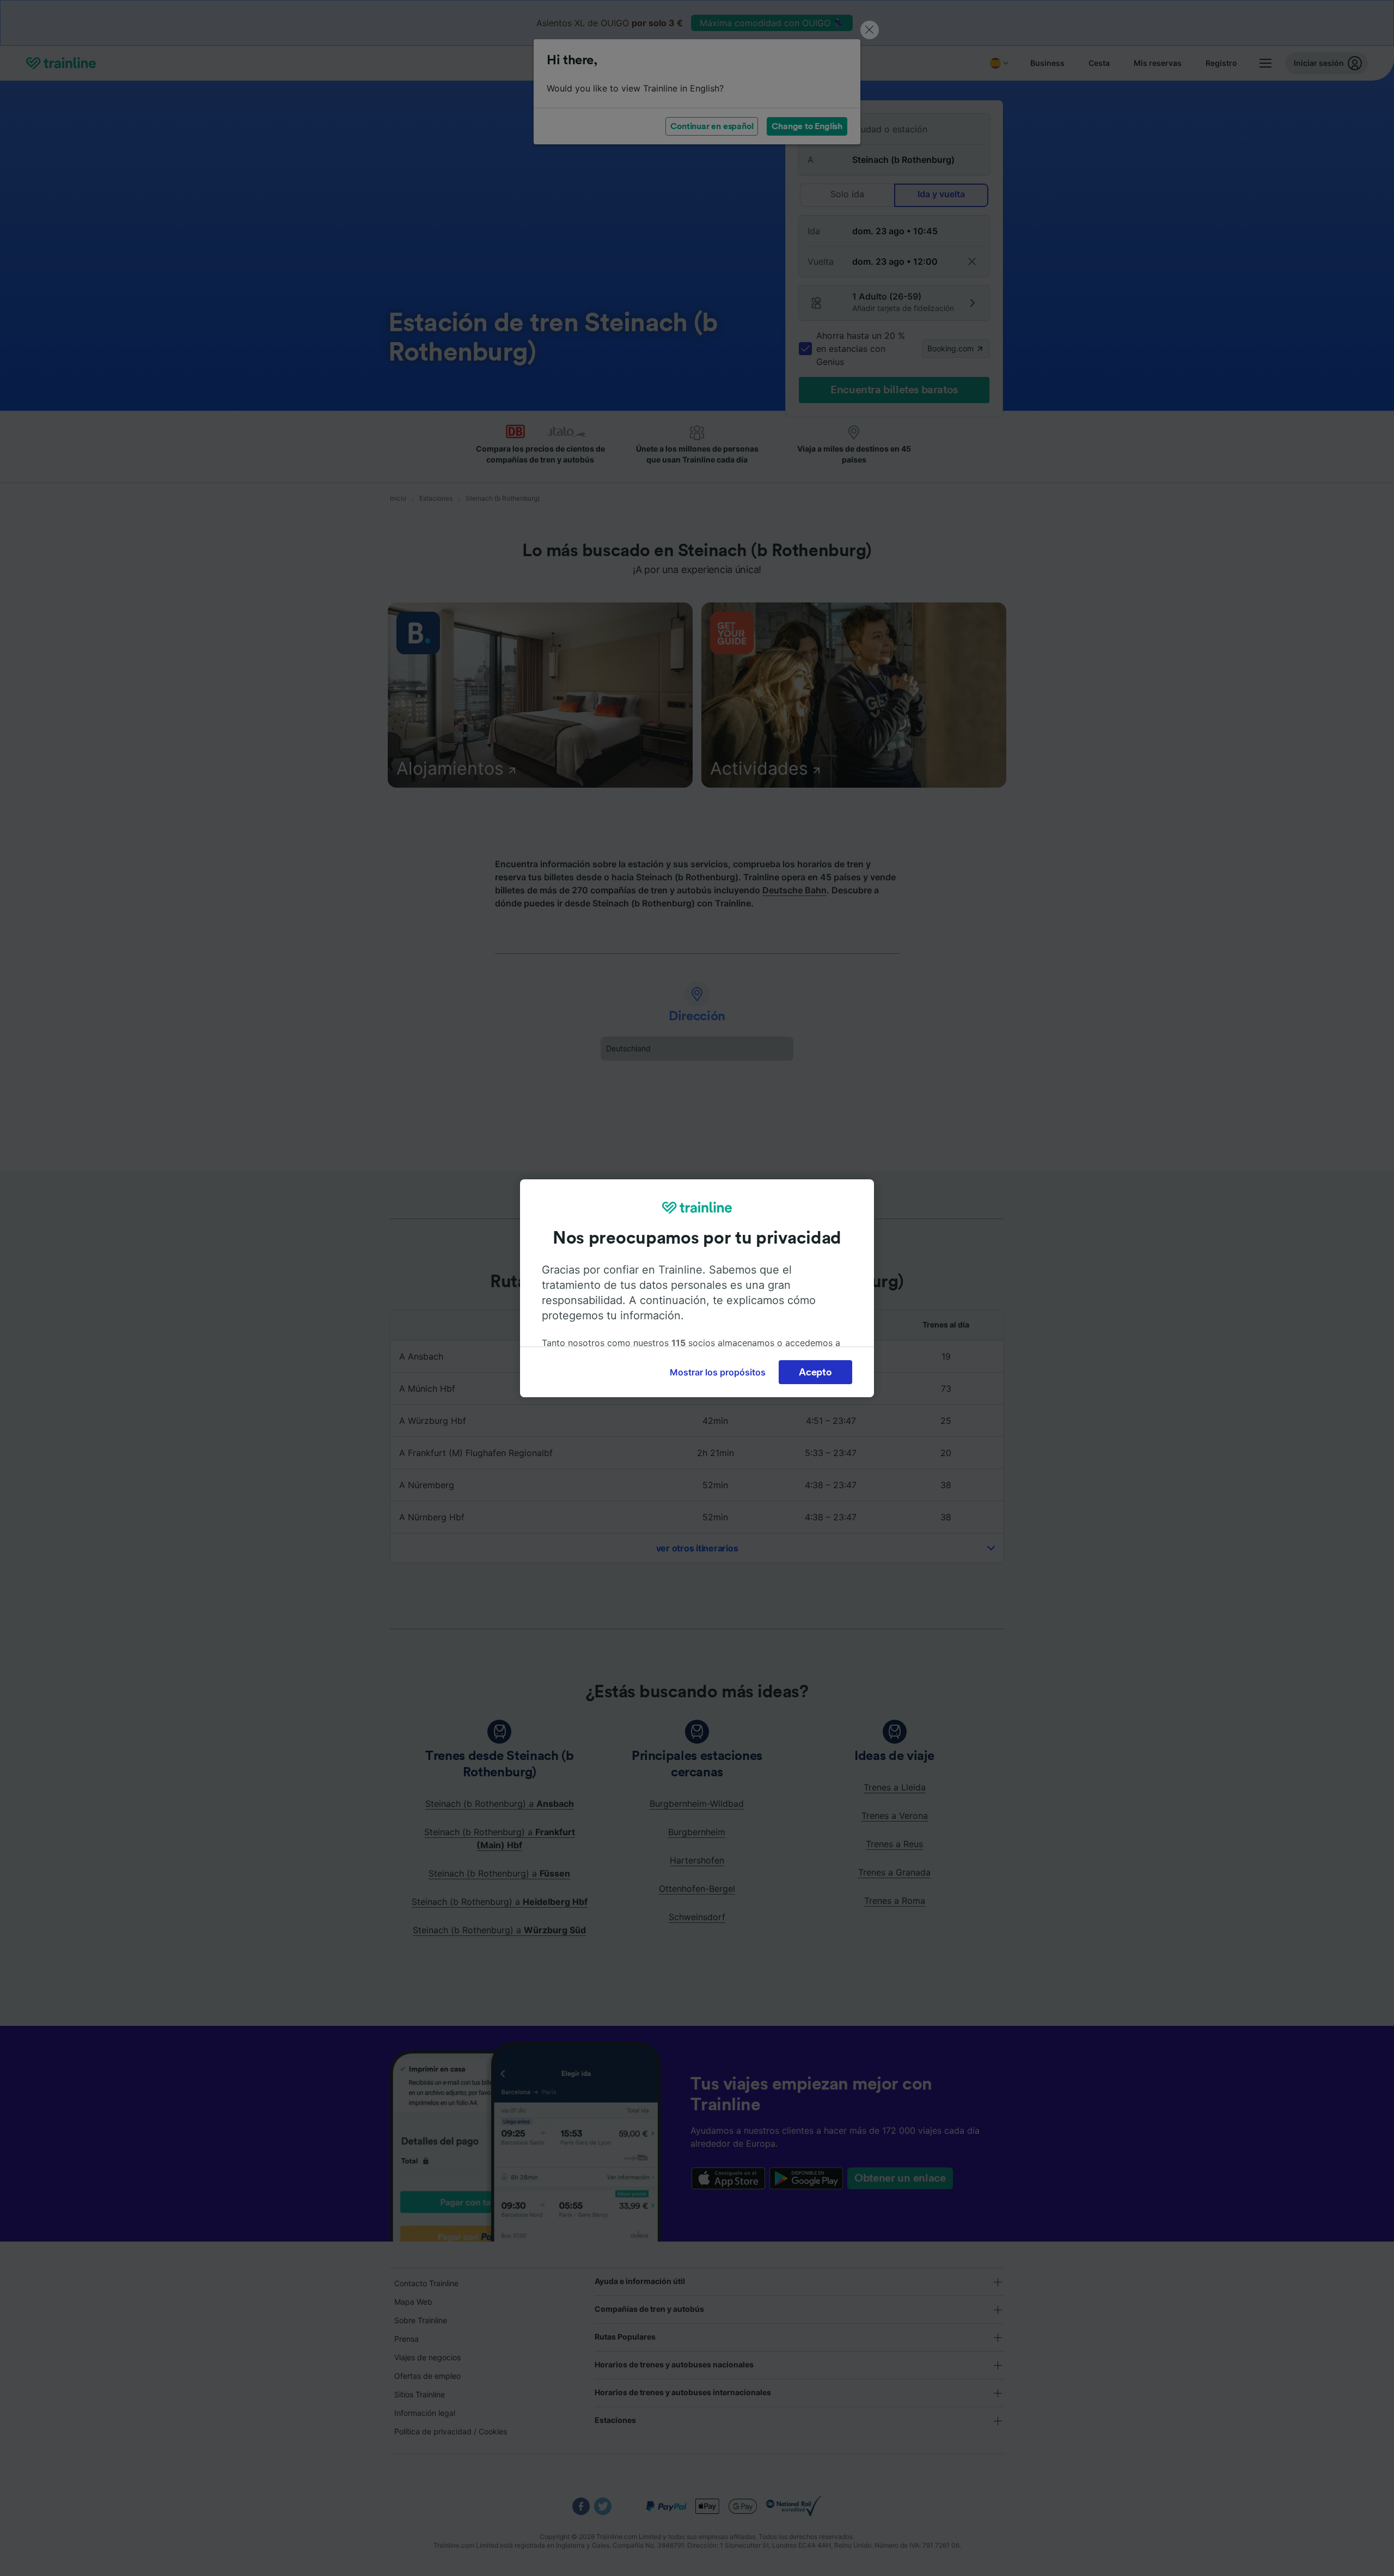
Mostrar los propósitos (718, 1372)
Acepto (815, 1372)
